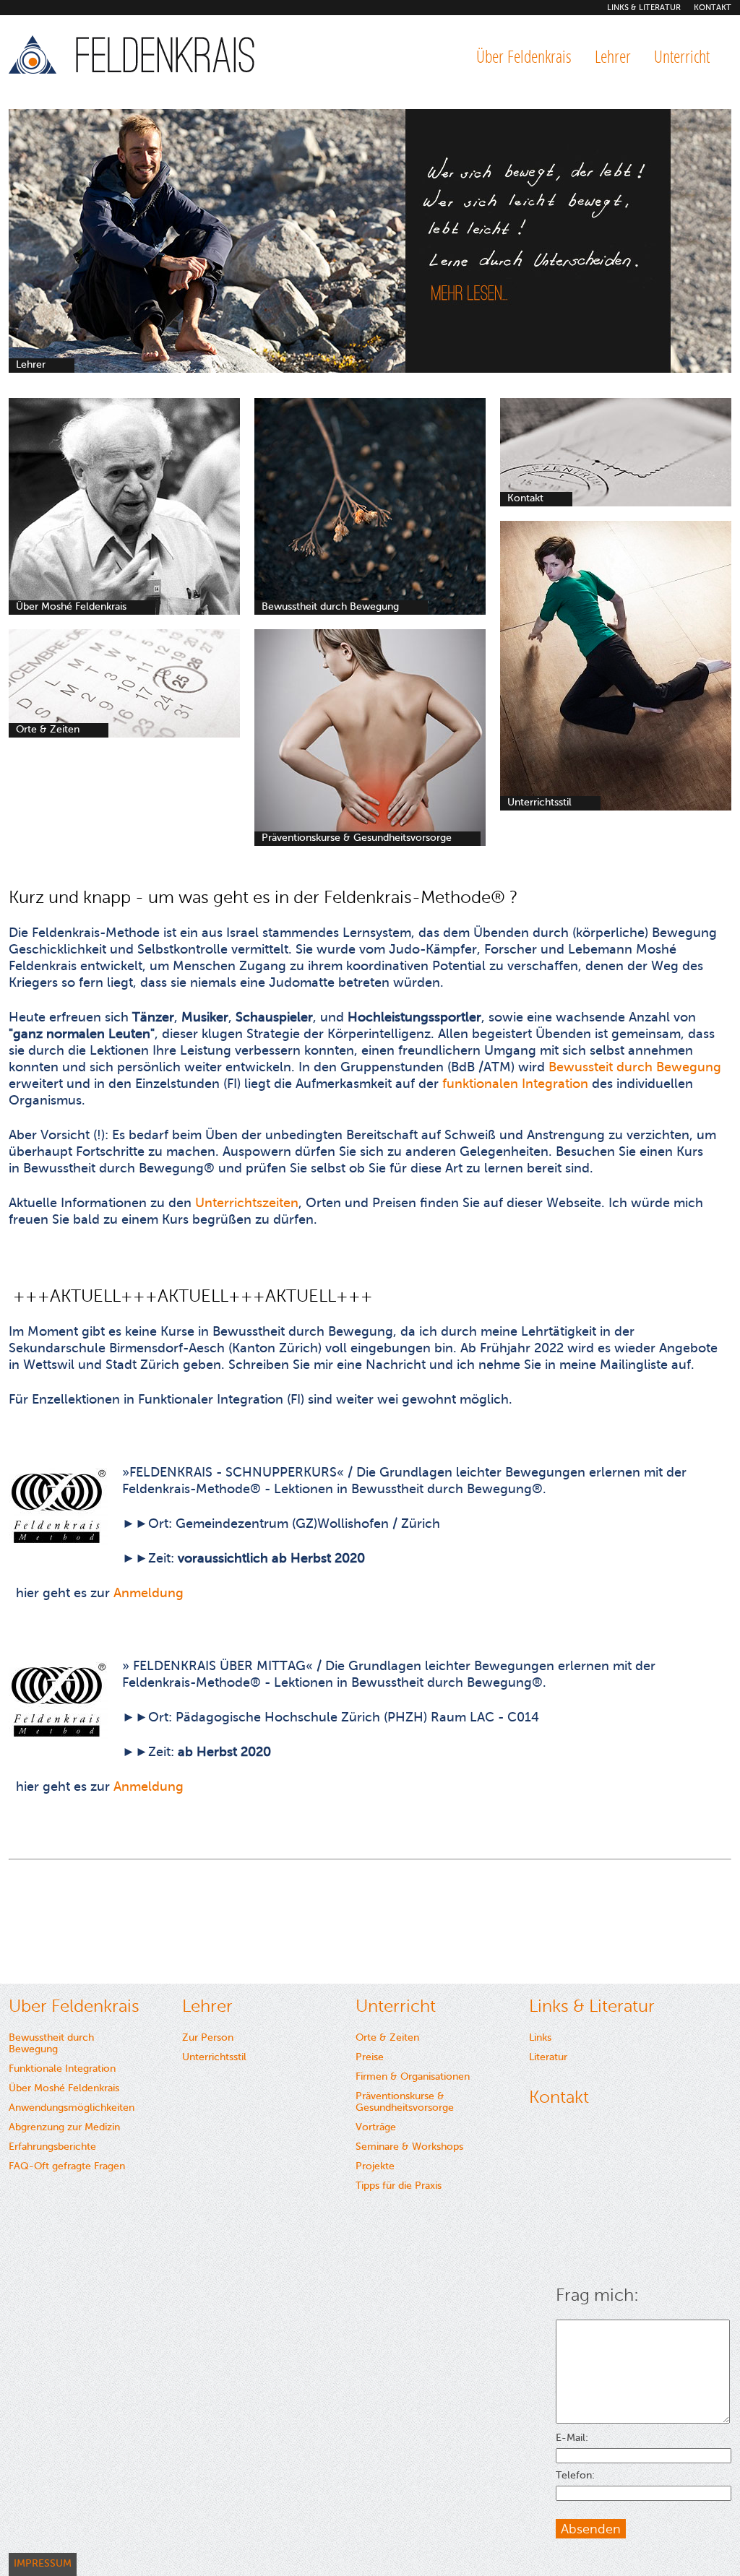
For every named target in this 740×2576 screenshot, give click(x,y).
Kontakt (713, 8)
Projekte (375, 2166)
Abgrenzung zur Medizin (64, 2127)
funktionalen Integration (517, 1084)
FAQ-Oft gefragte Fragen (67, 2166)
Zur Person (208, 2037)
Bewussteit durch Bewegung (635, 1067)
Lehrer (613, 56)
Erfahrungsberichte (52, 2147)
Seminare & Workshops (409, 2147)
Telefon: (575, 2476)
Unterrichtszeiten (247, 1203)
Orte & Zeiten (387, 2037)
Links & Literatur (644, 8)
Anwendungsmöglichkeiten (72, 2108)
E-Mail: (572, 2438)
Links (540, 2037)
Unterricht (682, 56)
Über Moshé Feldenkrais (64, 2088)
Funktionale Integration (62, 2069)
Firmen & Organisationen (413, 2076)
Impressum (43, 2563)
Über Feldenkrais (524, 56)
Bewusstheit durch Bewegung (51, 2043)
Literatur (548, 2057)
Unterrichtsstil (214, 2057)
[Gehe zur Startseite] (135, 58)
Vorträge (376, 2127)
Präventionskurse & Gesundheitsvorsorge (405, 2102)
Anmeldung (149, 1593)
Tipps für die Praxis (399, 2186)
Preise (370, 2057)
